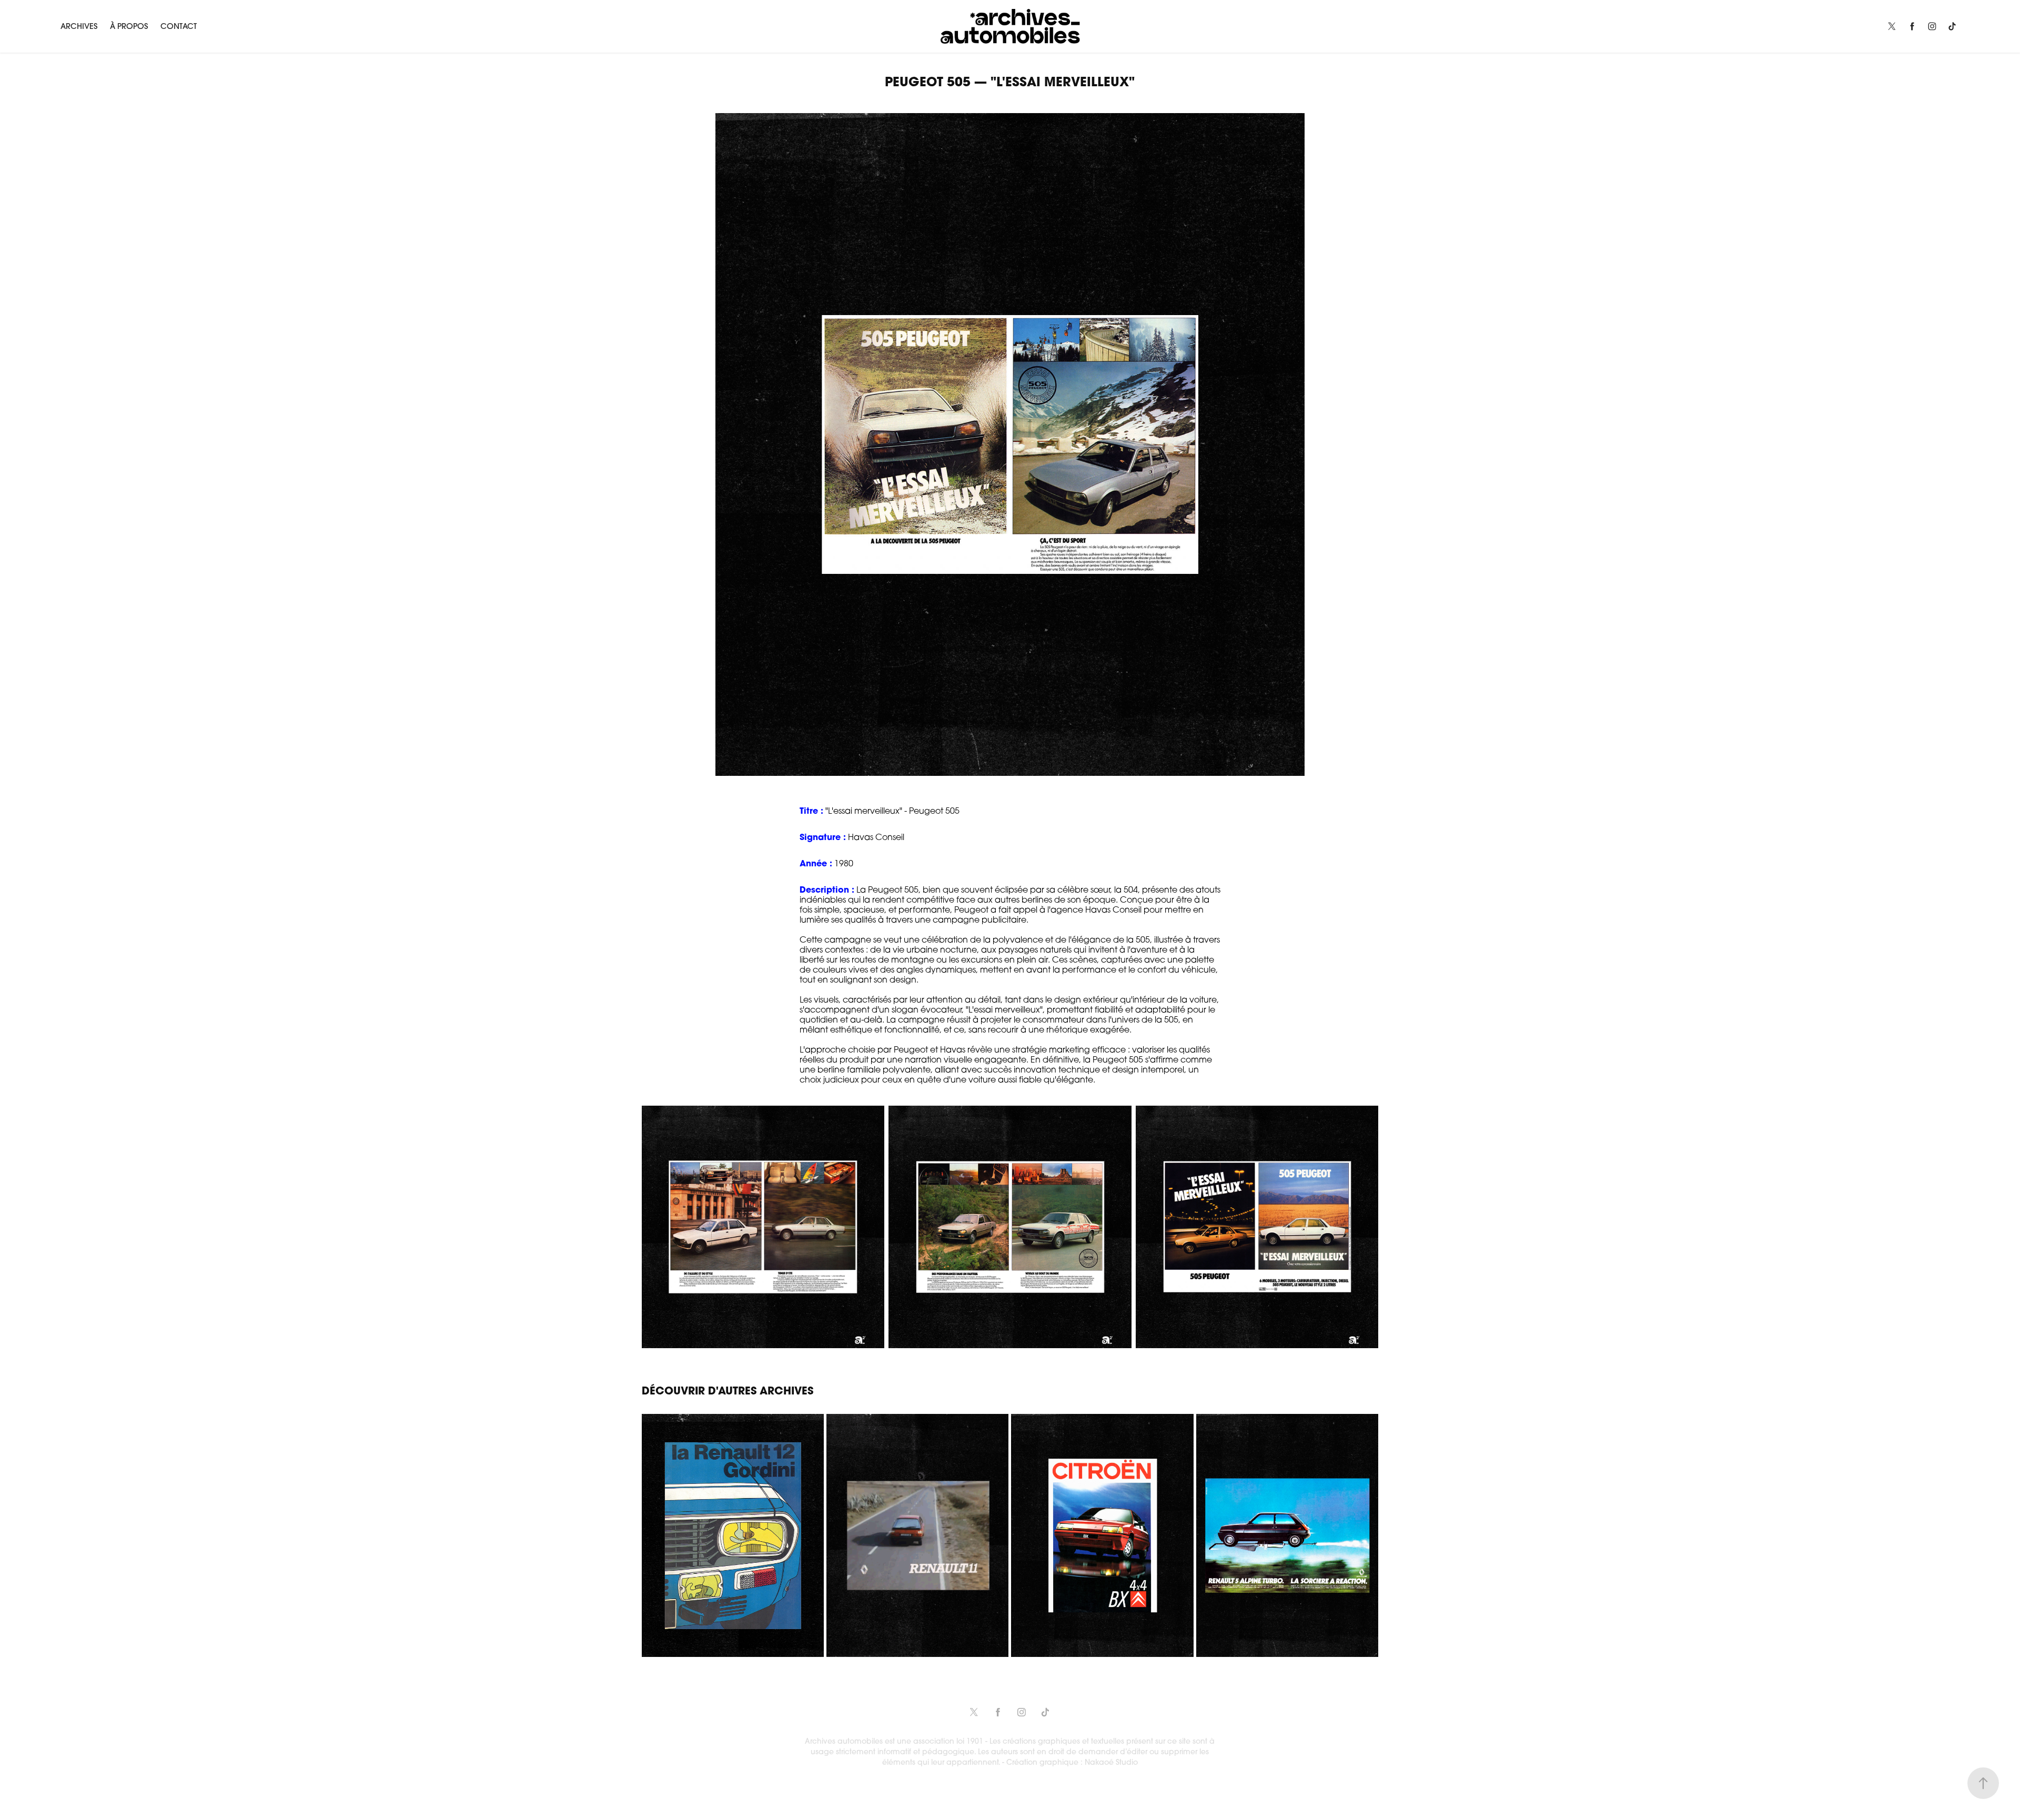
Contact (179, 26)
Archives (79, 26)
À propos (129, 26)
